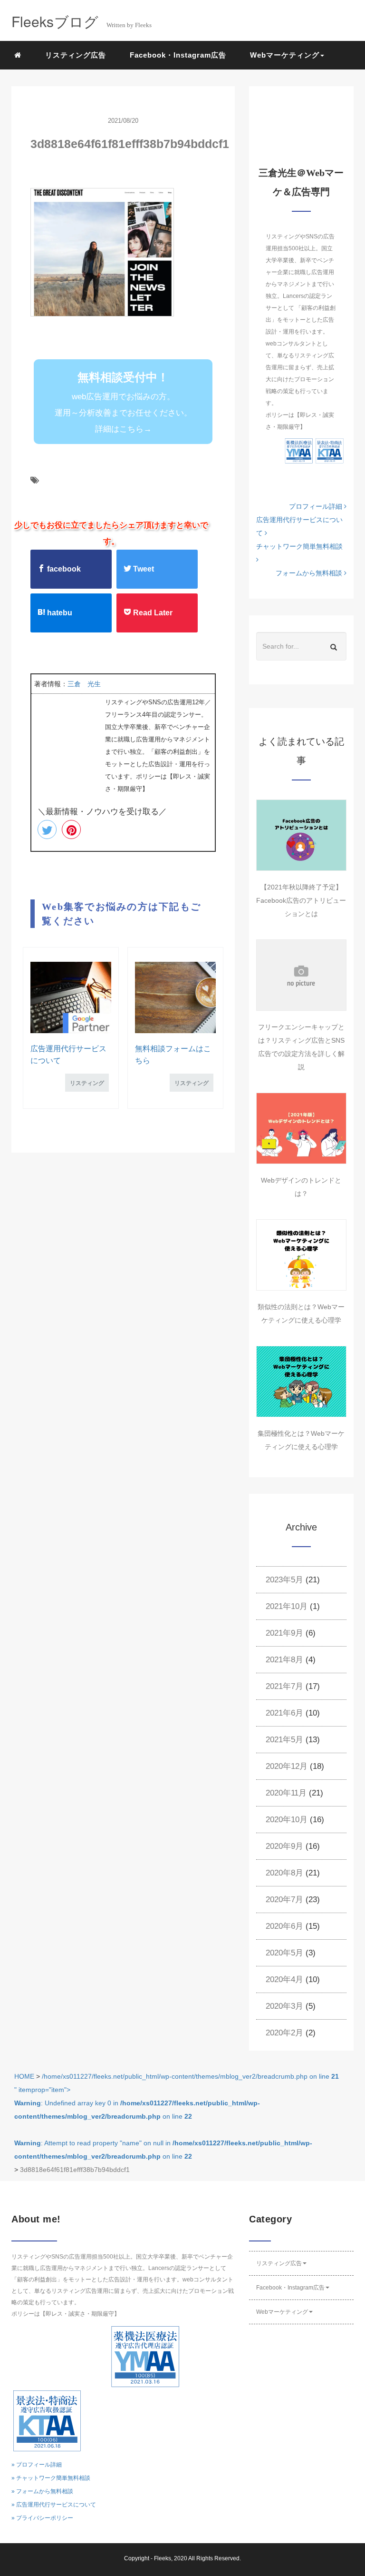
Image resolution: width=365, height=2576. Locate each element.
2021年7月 (284, 1686)
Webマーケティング (282, 2312)
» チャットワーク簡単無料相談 (51, 2478)
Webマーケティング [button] (285, 55)
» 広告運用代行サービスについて (54, 2505)
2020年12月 (287, 1766)
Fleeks (163, 2558)
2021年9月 (284, 1633)
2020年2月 (284, 2033)
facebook (63, 569)
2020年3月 (284, 2006)
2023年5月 (284, 1580)
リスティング (87, 1083)
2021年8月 (284, 1660)
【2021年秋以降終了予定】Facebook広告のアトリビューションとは (301, 900)
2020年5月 (284, 1953)
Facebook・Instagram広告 (178, 55)
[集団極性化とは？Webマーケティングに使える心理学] (301, 1382)
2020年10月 (287, 1820)
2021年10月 (287, 1606)
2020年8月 (284, 1873)
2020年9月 (284, 1846)
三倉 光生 (84, 684)
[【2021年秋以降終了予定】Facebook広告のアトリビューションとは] (301, 835)
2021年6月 (284, 1713)
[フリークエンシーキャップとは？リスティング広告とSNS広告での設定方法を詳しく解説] (301, 975)
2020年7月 (284, 1900)
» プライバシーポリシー (42, 2518)
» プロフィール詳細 (37, 2465)
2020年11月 (286, 1793)
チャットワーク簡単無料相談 (299, 546)
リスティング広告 (76, 55)
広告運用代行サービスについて (299, 526)
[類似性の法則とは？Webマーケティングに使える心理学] (301, 1255)
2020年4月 (284, 1979)
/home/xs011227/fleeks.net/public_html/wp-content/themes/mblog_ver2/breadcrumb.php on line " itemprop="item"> (177, 2116)
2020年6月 (284, 1926)
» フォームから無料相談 (42, 2491)
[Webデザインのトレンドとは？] (301, 1128)
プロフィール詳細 (317, 506)
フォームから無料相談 (310, 573)
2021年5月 (284, 1740)
